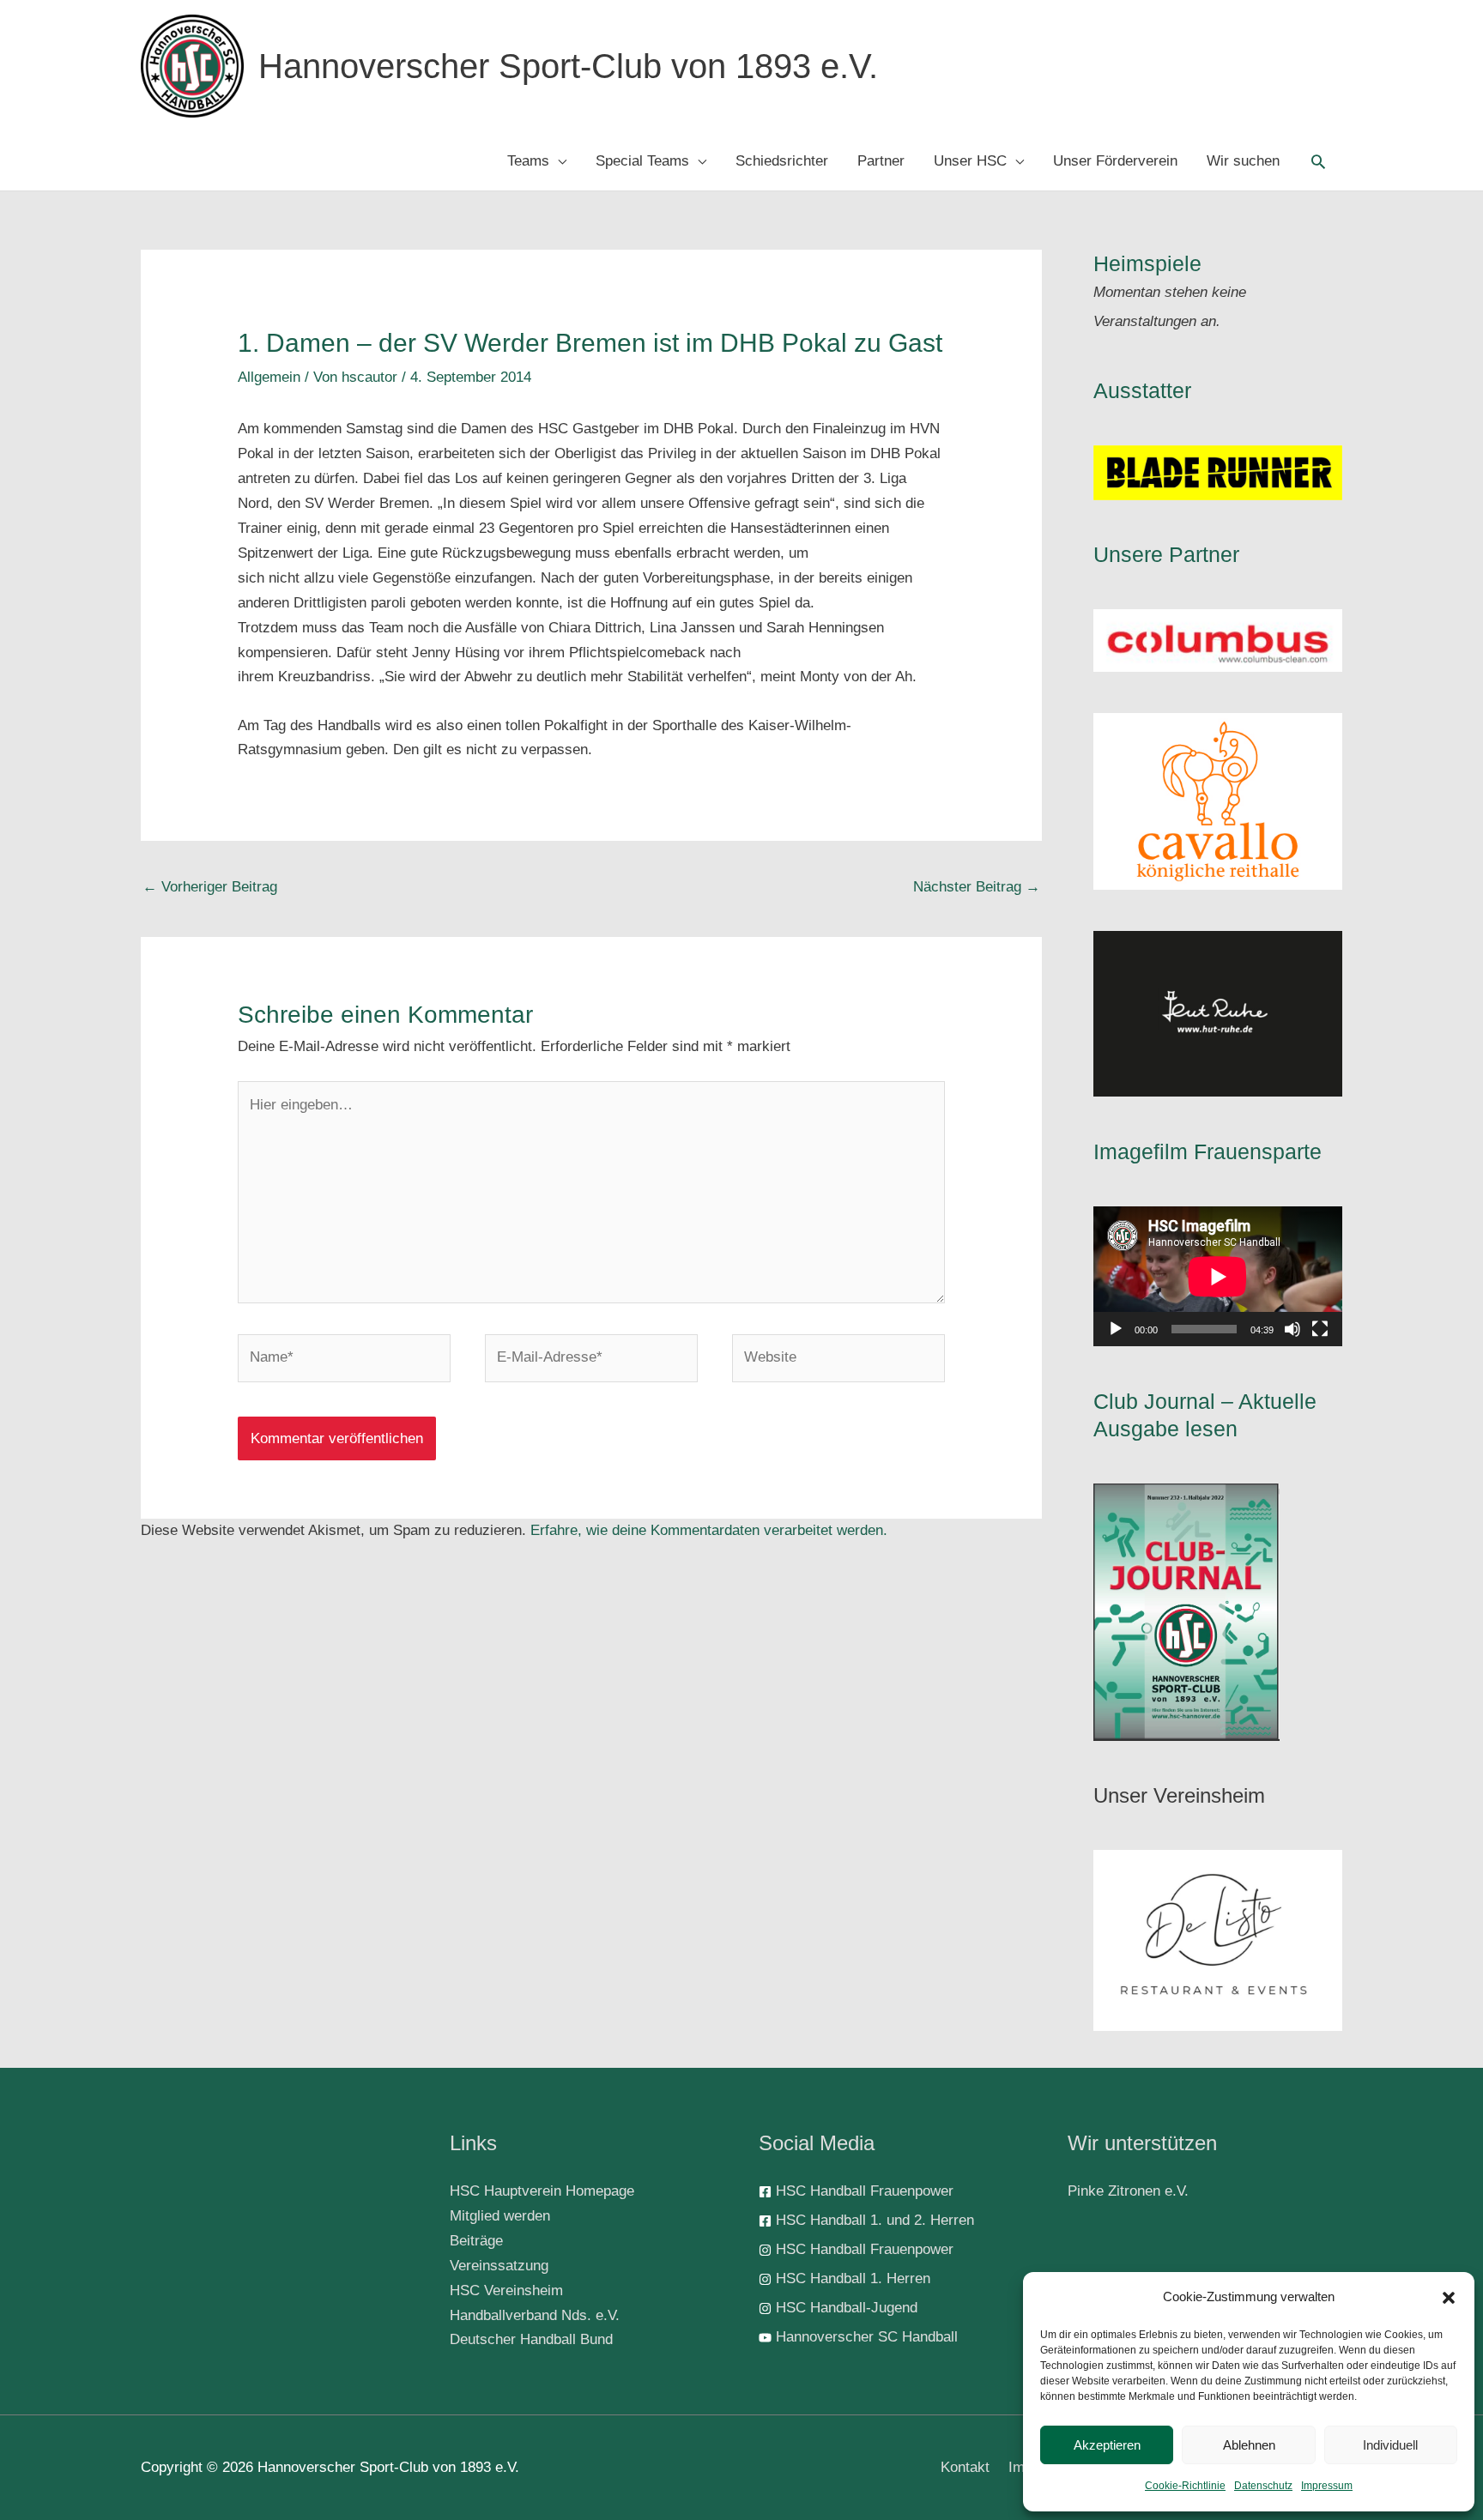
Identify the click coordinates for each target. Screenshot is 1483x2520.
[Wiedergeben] (1116, 1329)
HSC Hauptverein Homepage (542, 2191)
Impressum (1327, 2486)
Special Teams (642, 161)
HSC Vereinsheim (506, 2290)
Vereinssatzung (499, 2266)
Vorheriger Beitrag (210, 887)
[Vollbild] (1320, 1329)
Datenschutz (1263, 2486)
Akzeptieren (1107, 2445)
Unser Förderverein (1115, 161)
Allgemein (269, 377)
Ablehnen (1249, 2445)
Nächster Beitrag (977, 887)
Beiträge (476, 2241)
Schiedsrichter (782, 161)
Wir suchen (1243, 161)
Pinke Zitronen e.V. (1128, 2191)
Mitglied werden (500, 2216)
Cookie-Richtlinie (1185, 2486)
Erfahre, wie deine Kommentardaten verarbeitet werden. (709, 1530)
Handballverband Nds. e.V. (535, 2315)
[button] (1449, 2298)
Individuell (1390, 2445)
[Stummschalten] (1292, 1329)
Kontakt (965, 2467)
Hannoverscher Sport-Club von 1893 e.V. (568, 66)
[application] (1218, 1276)
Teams (528, 161)
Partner (881, 161)
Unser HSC (970, 161)
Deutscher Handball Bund (531, 2339)
